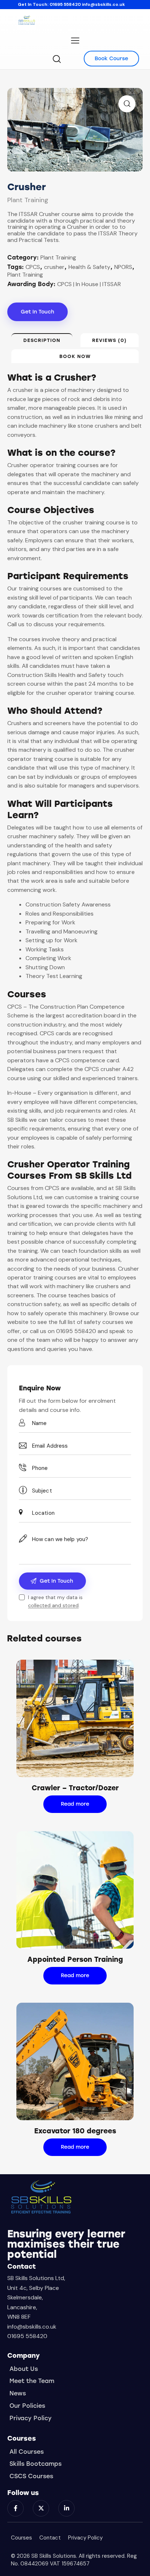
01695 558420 (65, 4)
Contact (50, 2538)
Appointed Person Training (75, 1959)
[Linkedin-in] (66, 2508)
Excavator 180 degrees (75, 2131)
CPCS (33, 267)
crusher (54, 267)
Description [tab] (42, 340)
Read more (75, 1804)
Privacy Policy (85, 2538)
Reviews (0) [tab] (109, 340)
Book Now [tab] (75, 356)
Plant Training (28, 200)
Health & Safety (89, 267)
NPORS (123, 267)
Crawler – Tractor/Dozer (75, 1788)
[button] (127, 104)
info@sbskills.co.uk (103, 4)
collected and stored (53, 1605)
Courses (21, 2538)
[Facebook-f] (15, 2508)
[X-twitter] (41, 2508)
